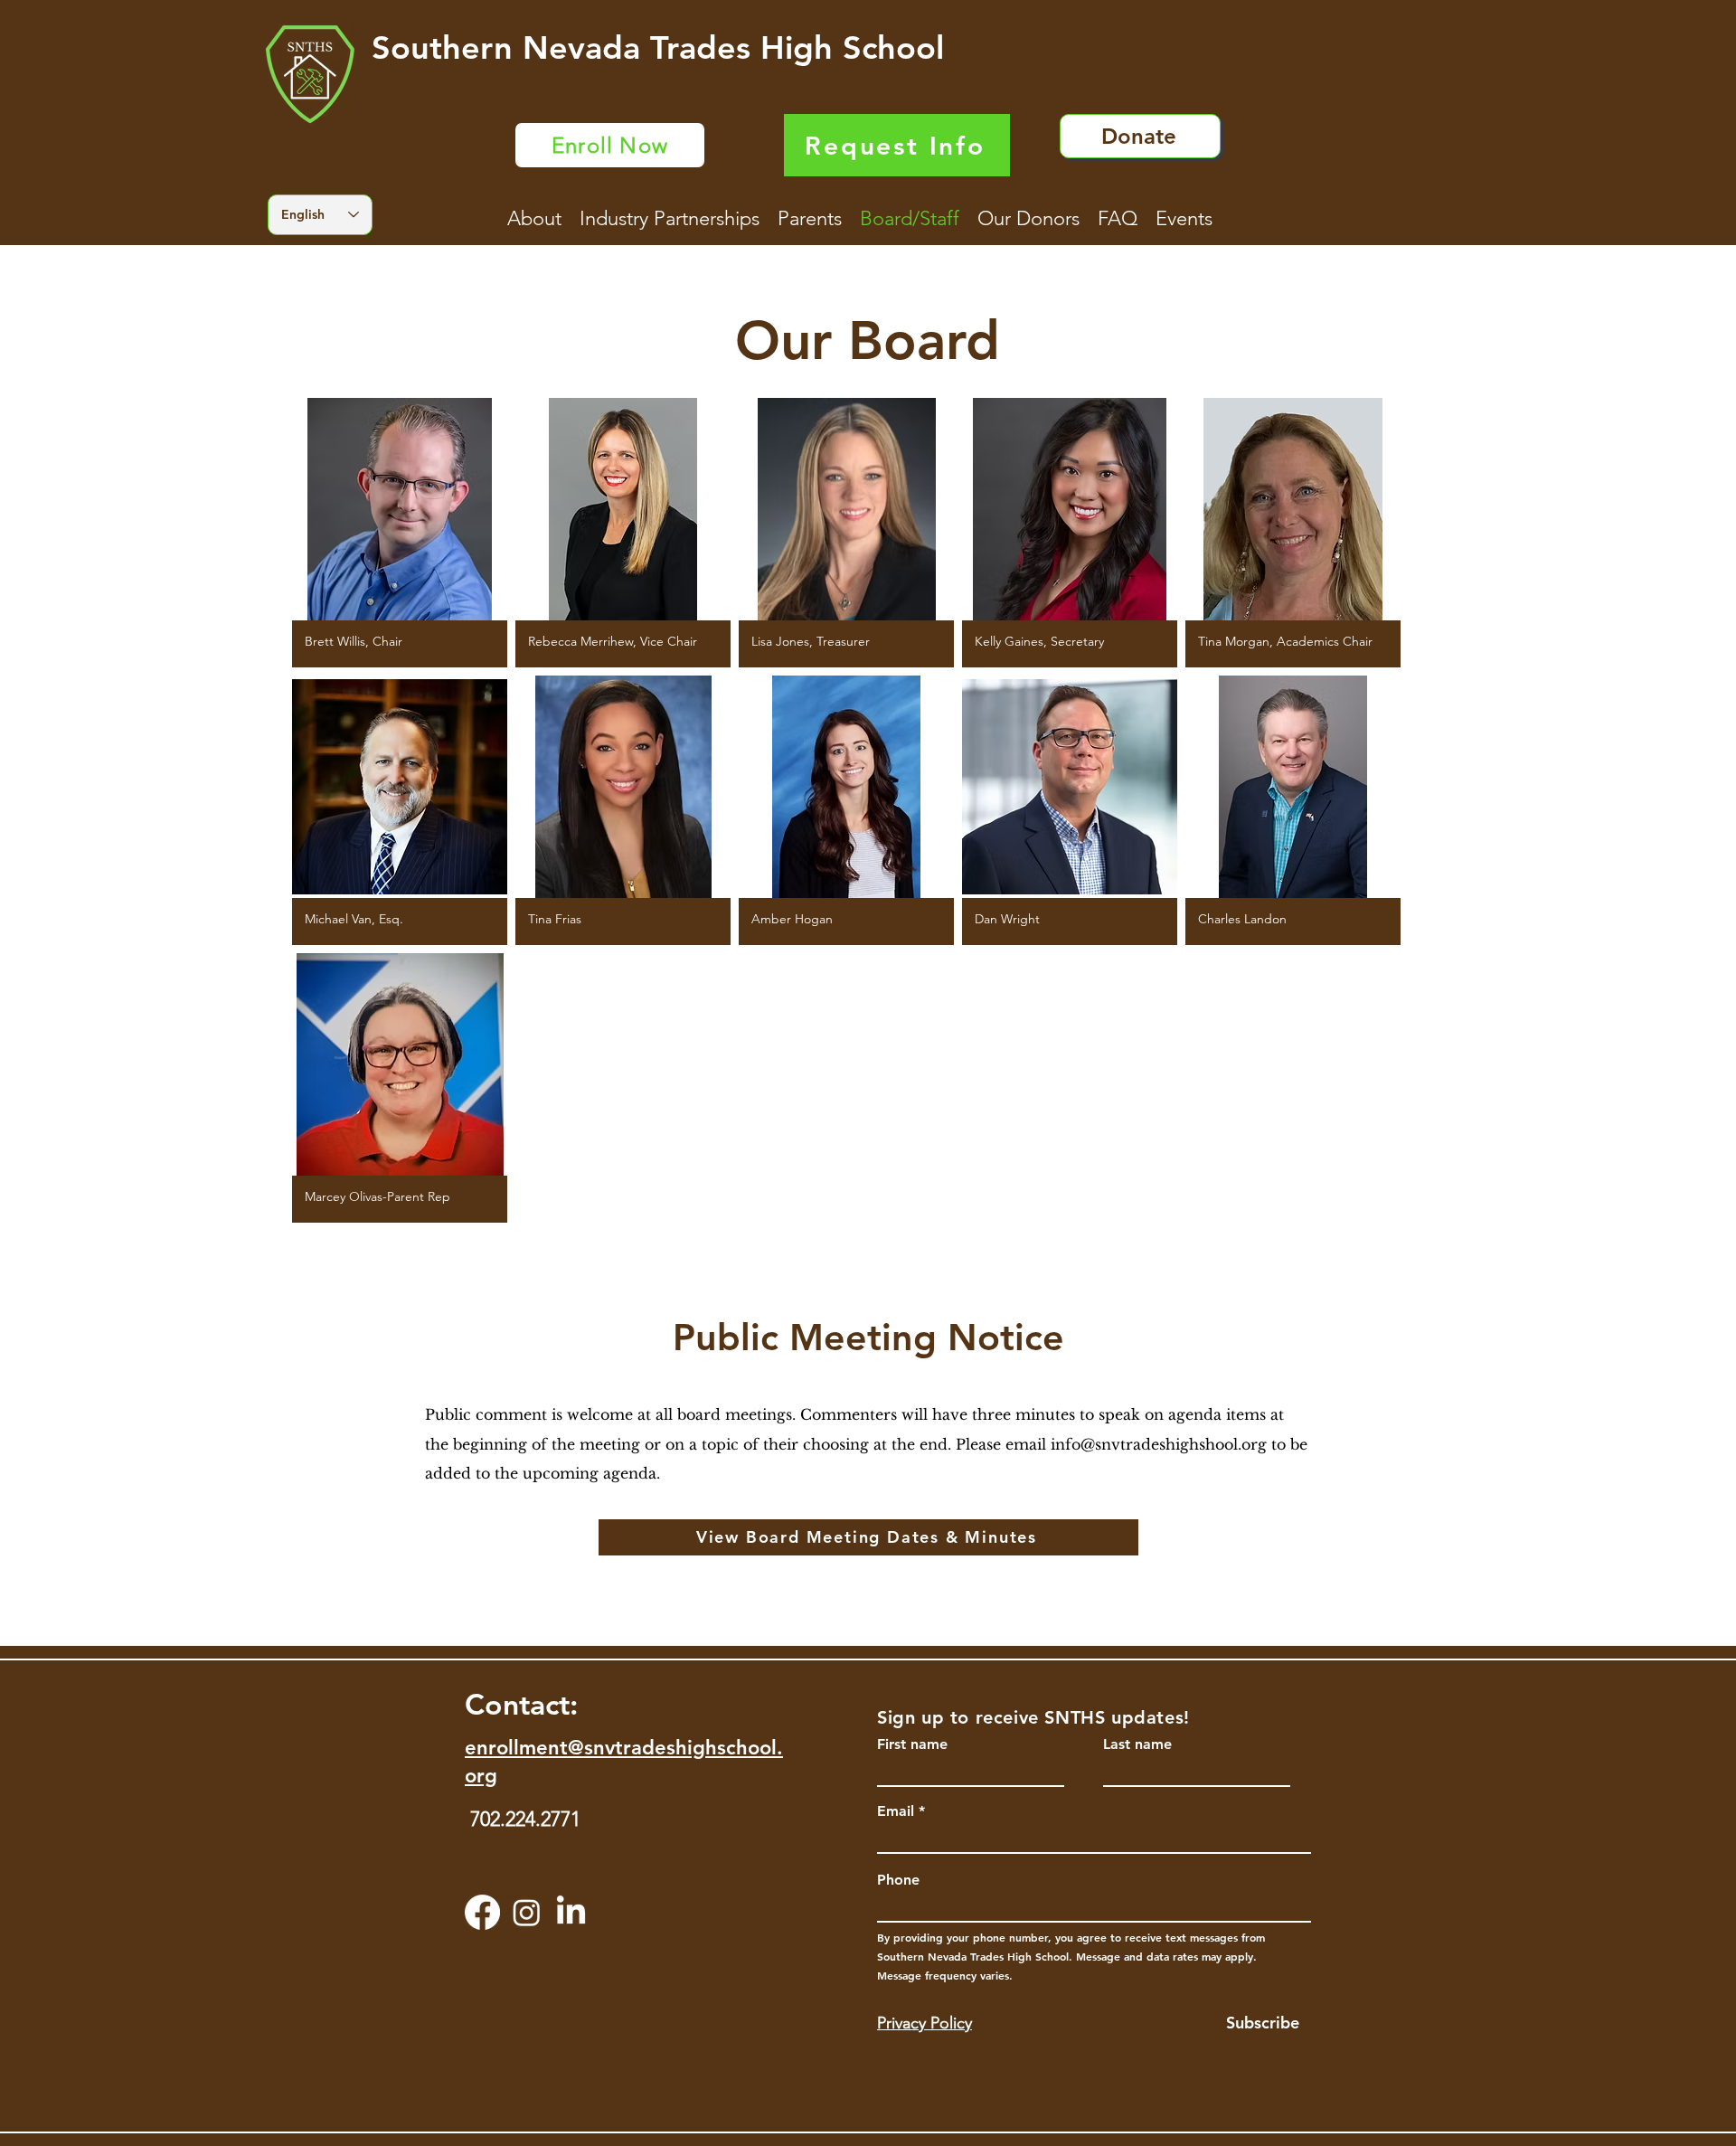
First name (912, 1744)
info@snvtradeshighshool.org (1159, 1444)
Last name (1137, 1744)
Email (896, 1811)
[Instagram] (527, 1912)
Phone (898, 1880)
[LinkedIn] (571, 1912)
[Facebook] (482, 1912)
